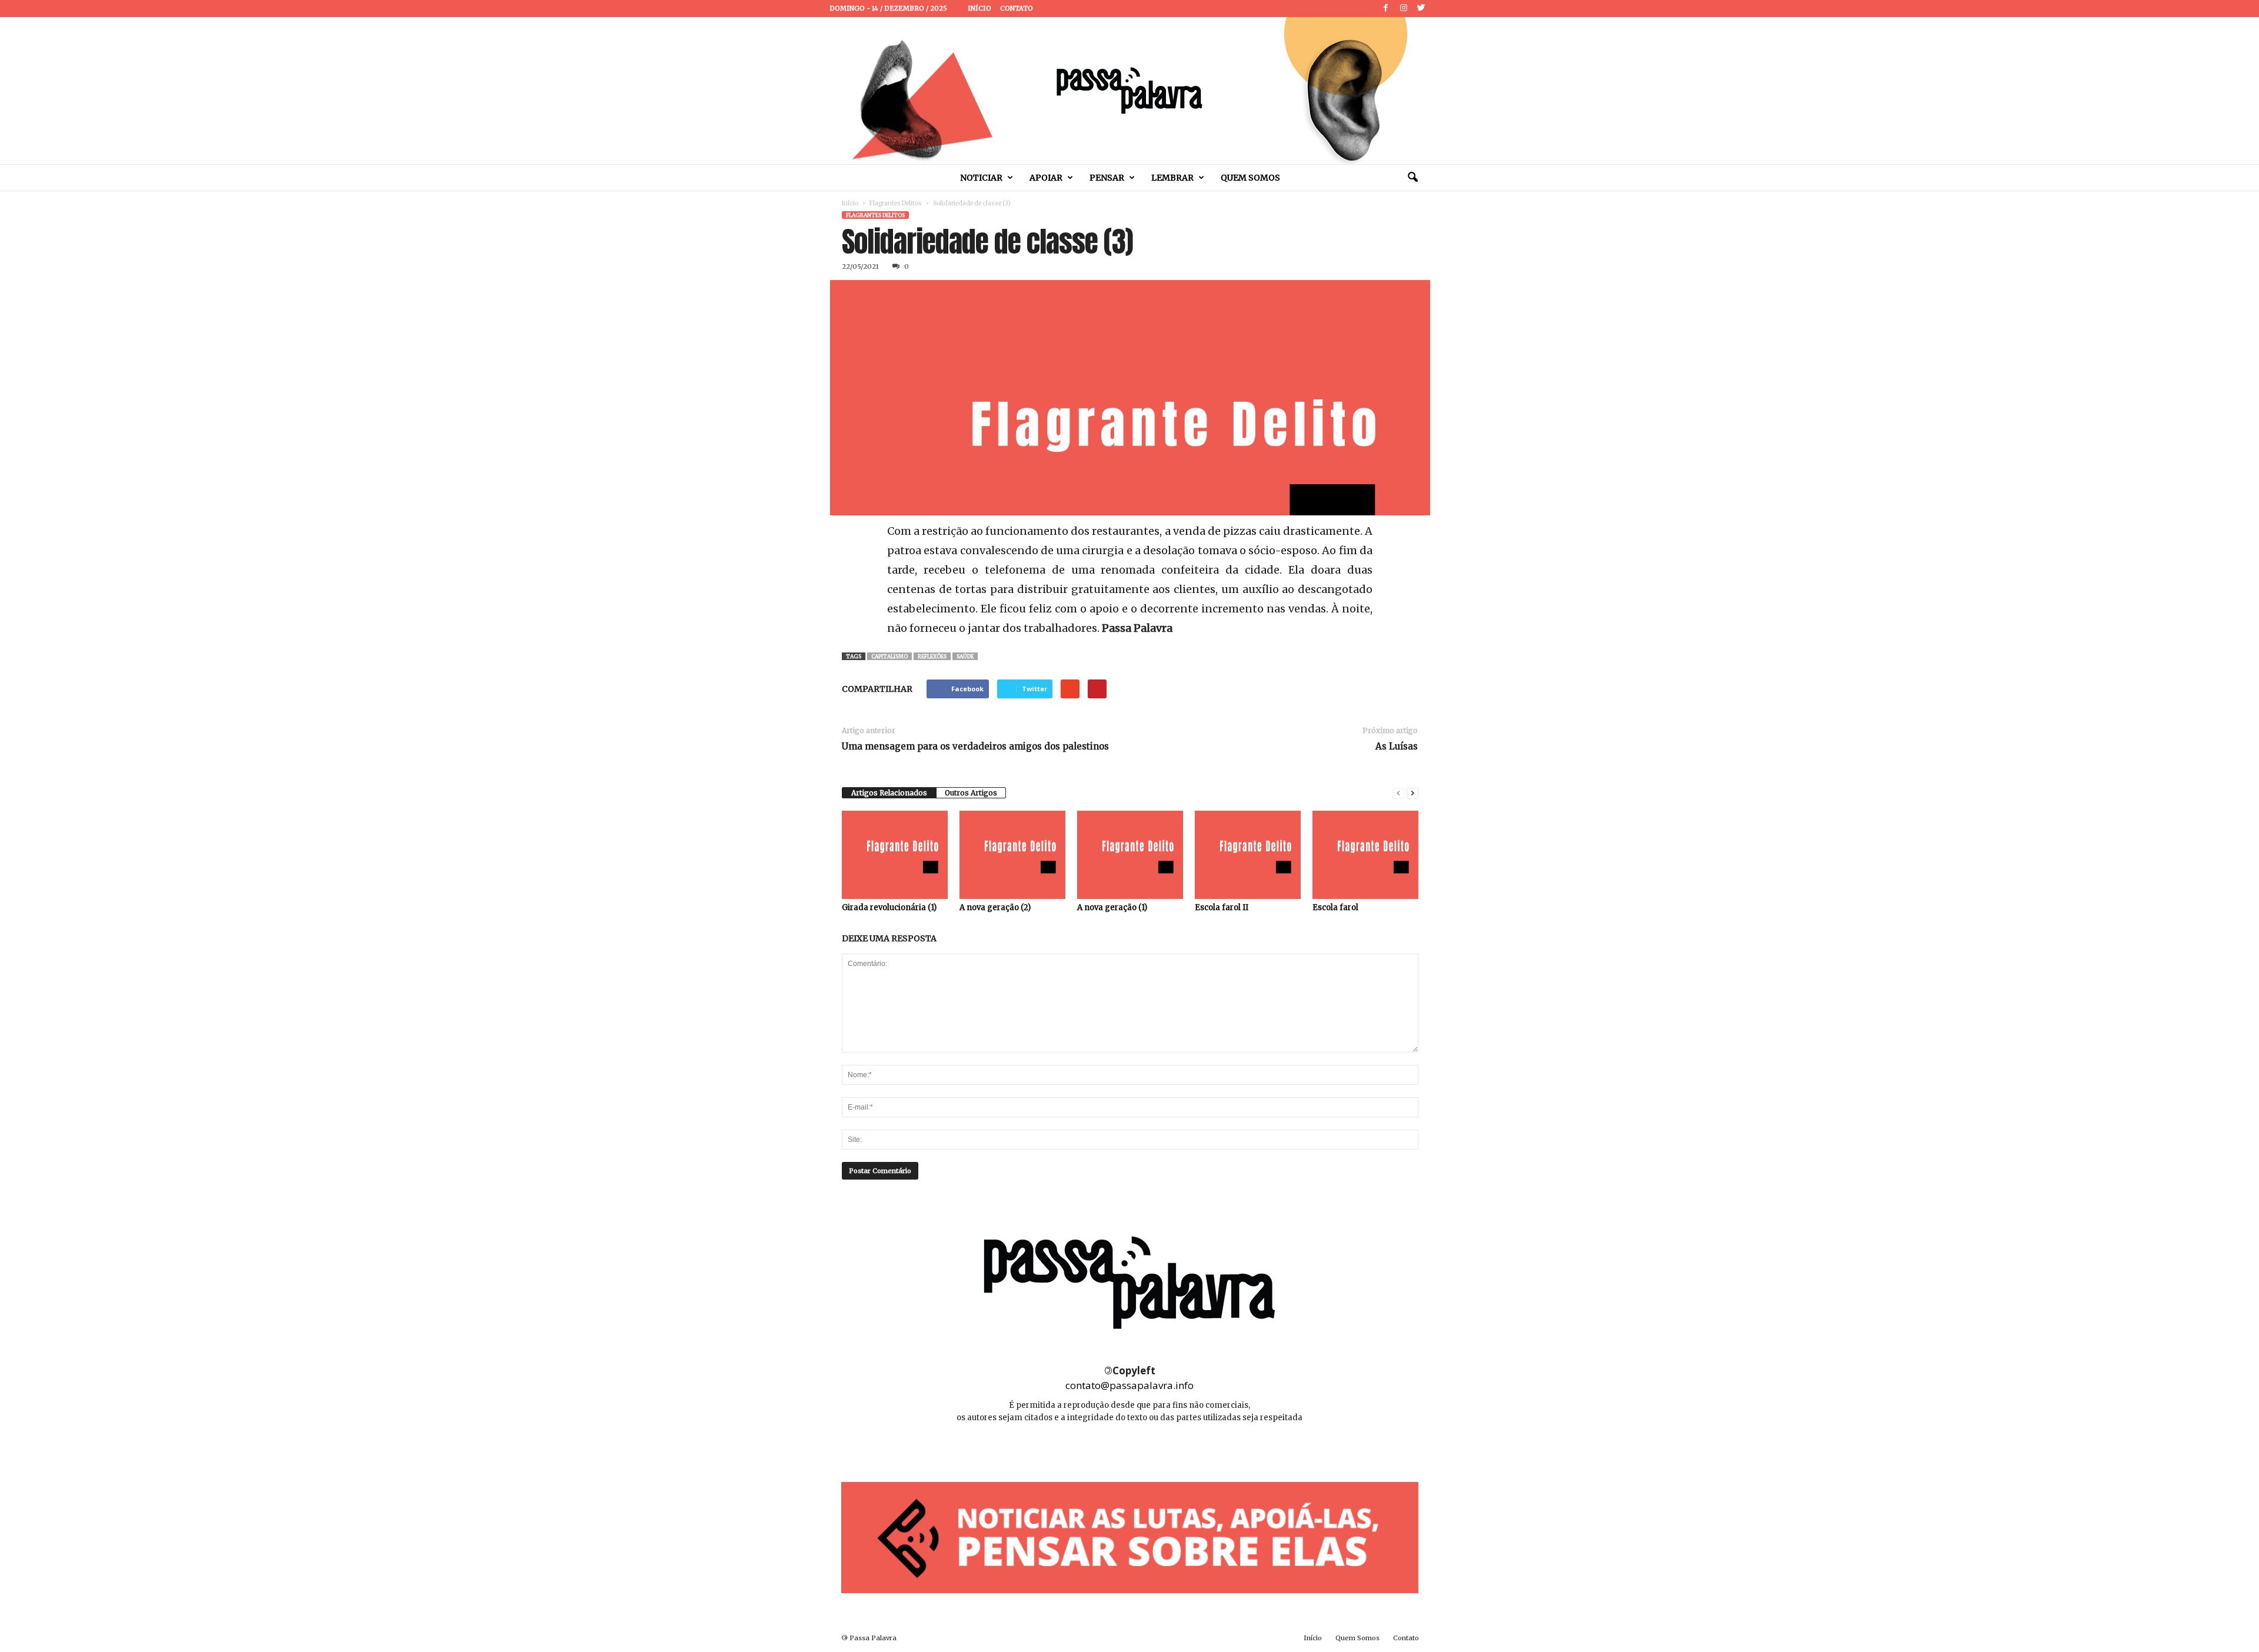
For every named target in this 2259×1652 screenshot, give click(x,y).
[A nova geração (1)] (1130, 855)
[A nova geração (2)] (1012, 855)
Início (979, 8)
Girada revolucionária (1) (889, 907)
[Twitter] (1421, 9)
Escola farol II (1222, 907)
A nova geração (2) (995, 907)
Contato (1017, 8)
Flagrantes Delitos (896, 203)
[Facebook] (1386, 9)
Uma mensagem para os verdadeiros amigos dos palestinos (975, 746)
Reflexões (932, 656)
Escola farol (1335, 907)
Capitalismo (889, 656)
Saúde (965, 656)
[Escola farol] (1365, 855)
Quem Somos (1250, 178)
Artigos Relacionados (889, 793)
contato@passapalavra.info (1129, 1385)
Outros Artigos (971, 793)
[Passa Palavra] (1129, 91)
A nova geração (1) (1112, 907)
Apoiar (1046, 178)
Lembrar (1172, 178)
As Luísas (1397, 746)
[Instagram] (1404, 9)
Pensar (1107, 178)
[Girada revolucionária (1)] (895, 855)
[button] (1412, 178)
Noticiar (981, 178)
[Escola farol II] (1248, 855)
